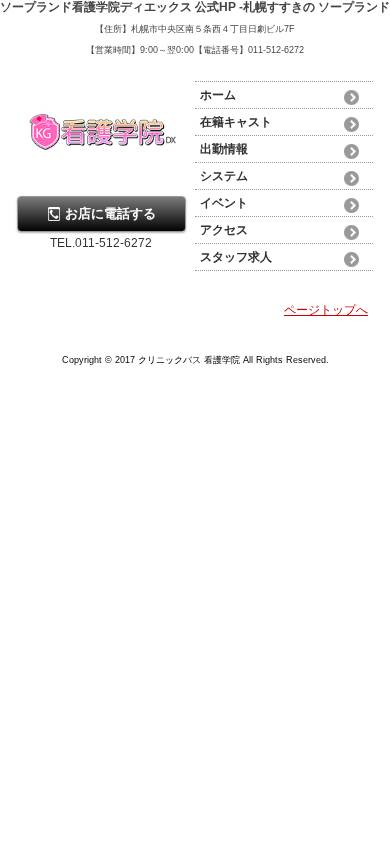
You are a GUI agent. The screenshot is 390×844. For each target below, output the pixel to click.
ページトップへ (326, 310)
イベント (224, 203)
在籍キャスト (236, 122)
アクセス (224, 230)
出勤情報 (224, 149)
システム (224, 176)
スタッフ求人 (236, 257)
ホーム (218, 95)
